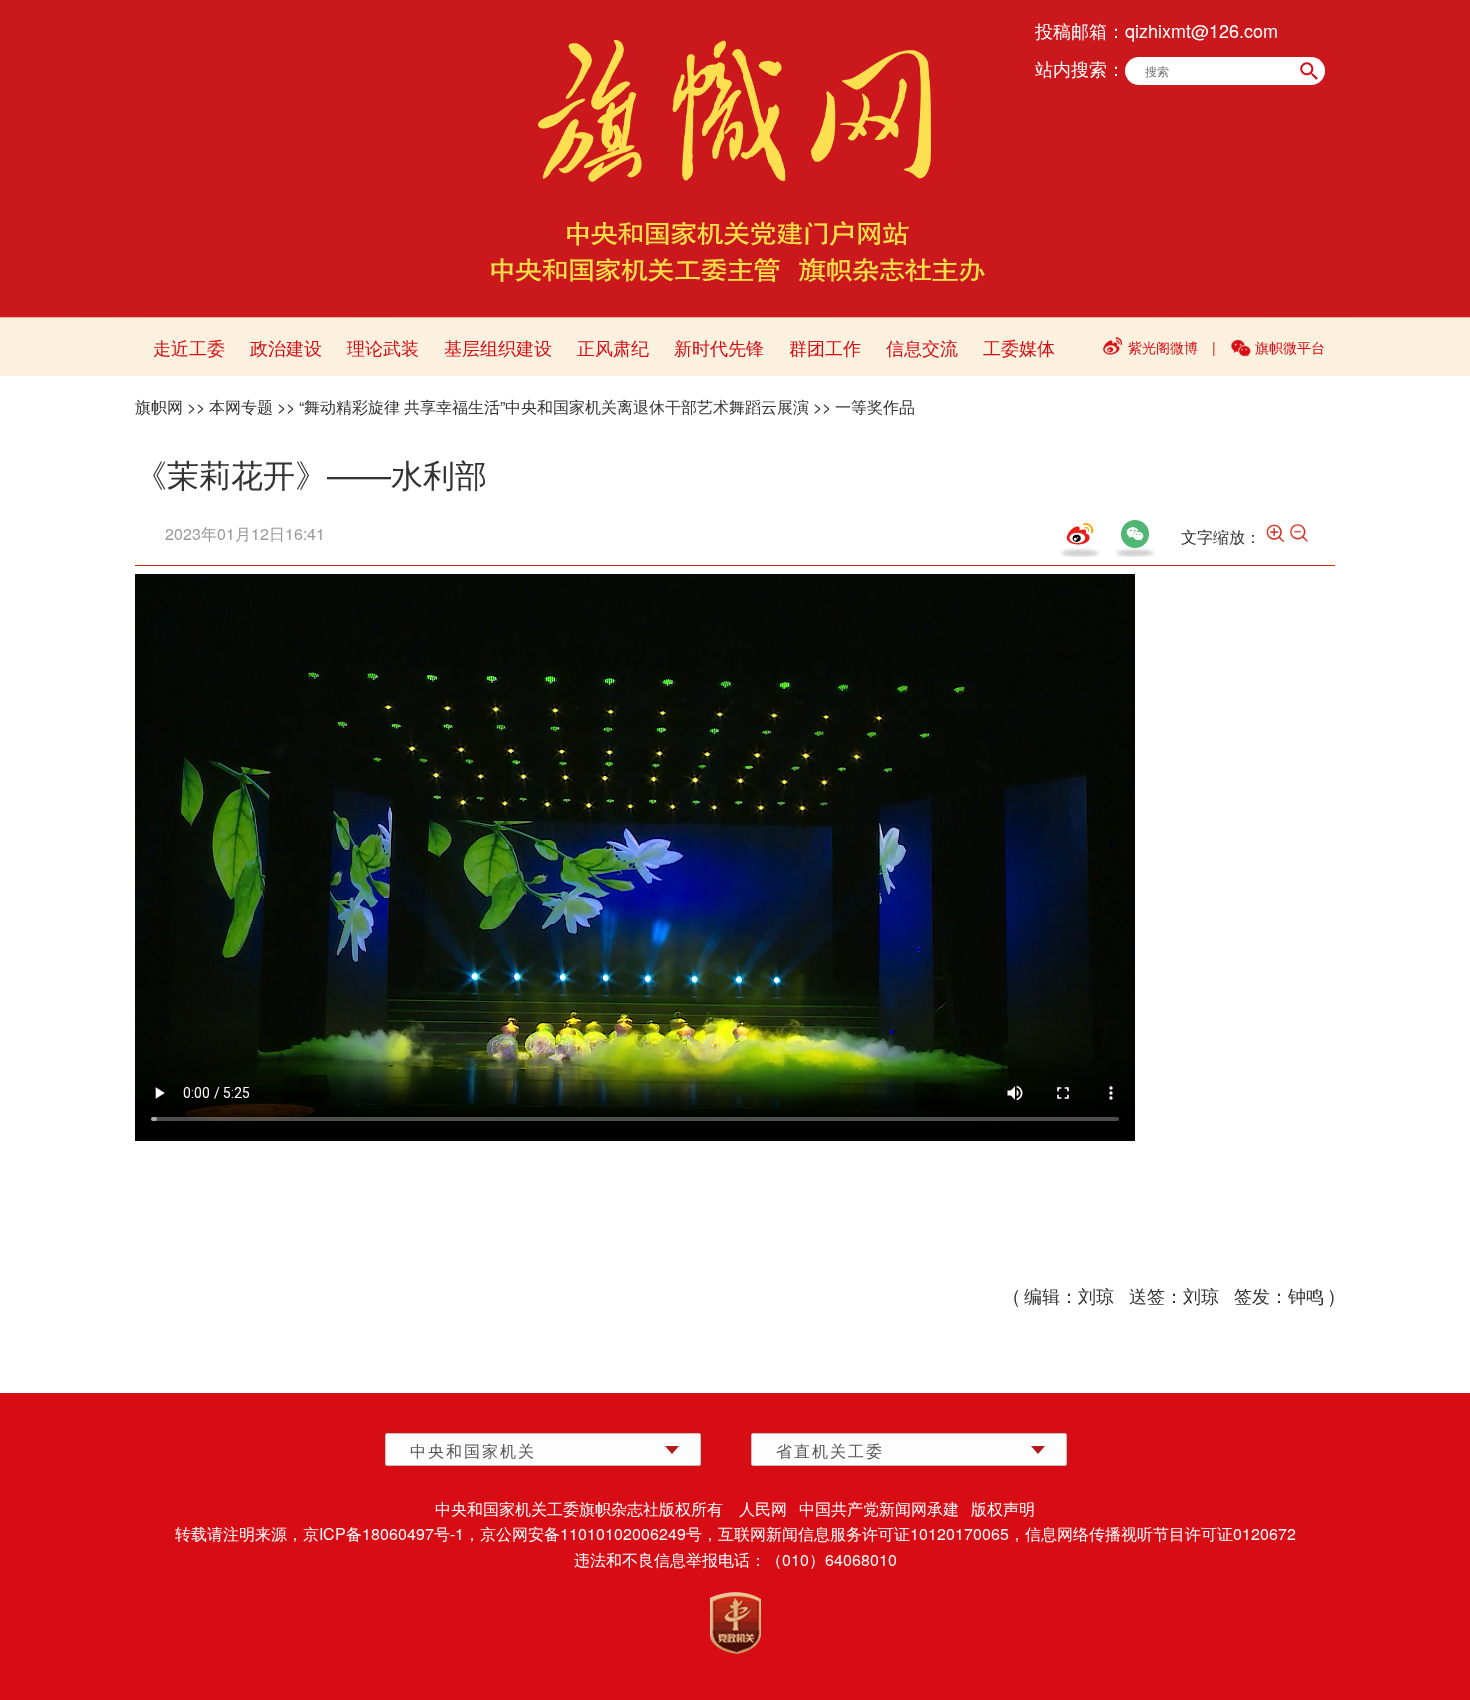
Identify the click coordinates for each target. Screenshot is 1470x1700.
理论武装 (383, 347)
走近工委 (189, 347)
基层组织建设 (498, 347)
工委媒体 (1019, 347)
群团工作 (825, 347)
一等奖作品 (875, 406)
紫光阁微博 (1163, 347)
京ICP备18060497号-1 (383, 1533)
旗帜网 (159, 406)
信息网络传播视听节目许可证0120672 (1160, 1533)
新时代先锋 (719, 347)
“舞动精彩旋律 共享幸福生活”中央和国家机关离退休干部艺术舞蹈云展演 (554, 406)
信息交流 (922, 347)
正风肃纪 (613, 347)
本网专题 (241, 406)
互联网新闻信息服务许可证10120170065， (871, 1533)
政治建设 (286, 347)
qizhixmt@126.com (1201, 30)
